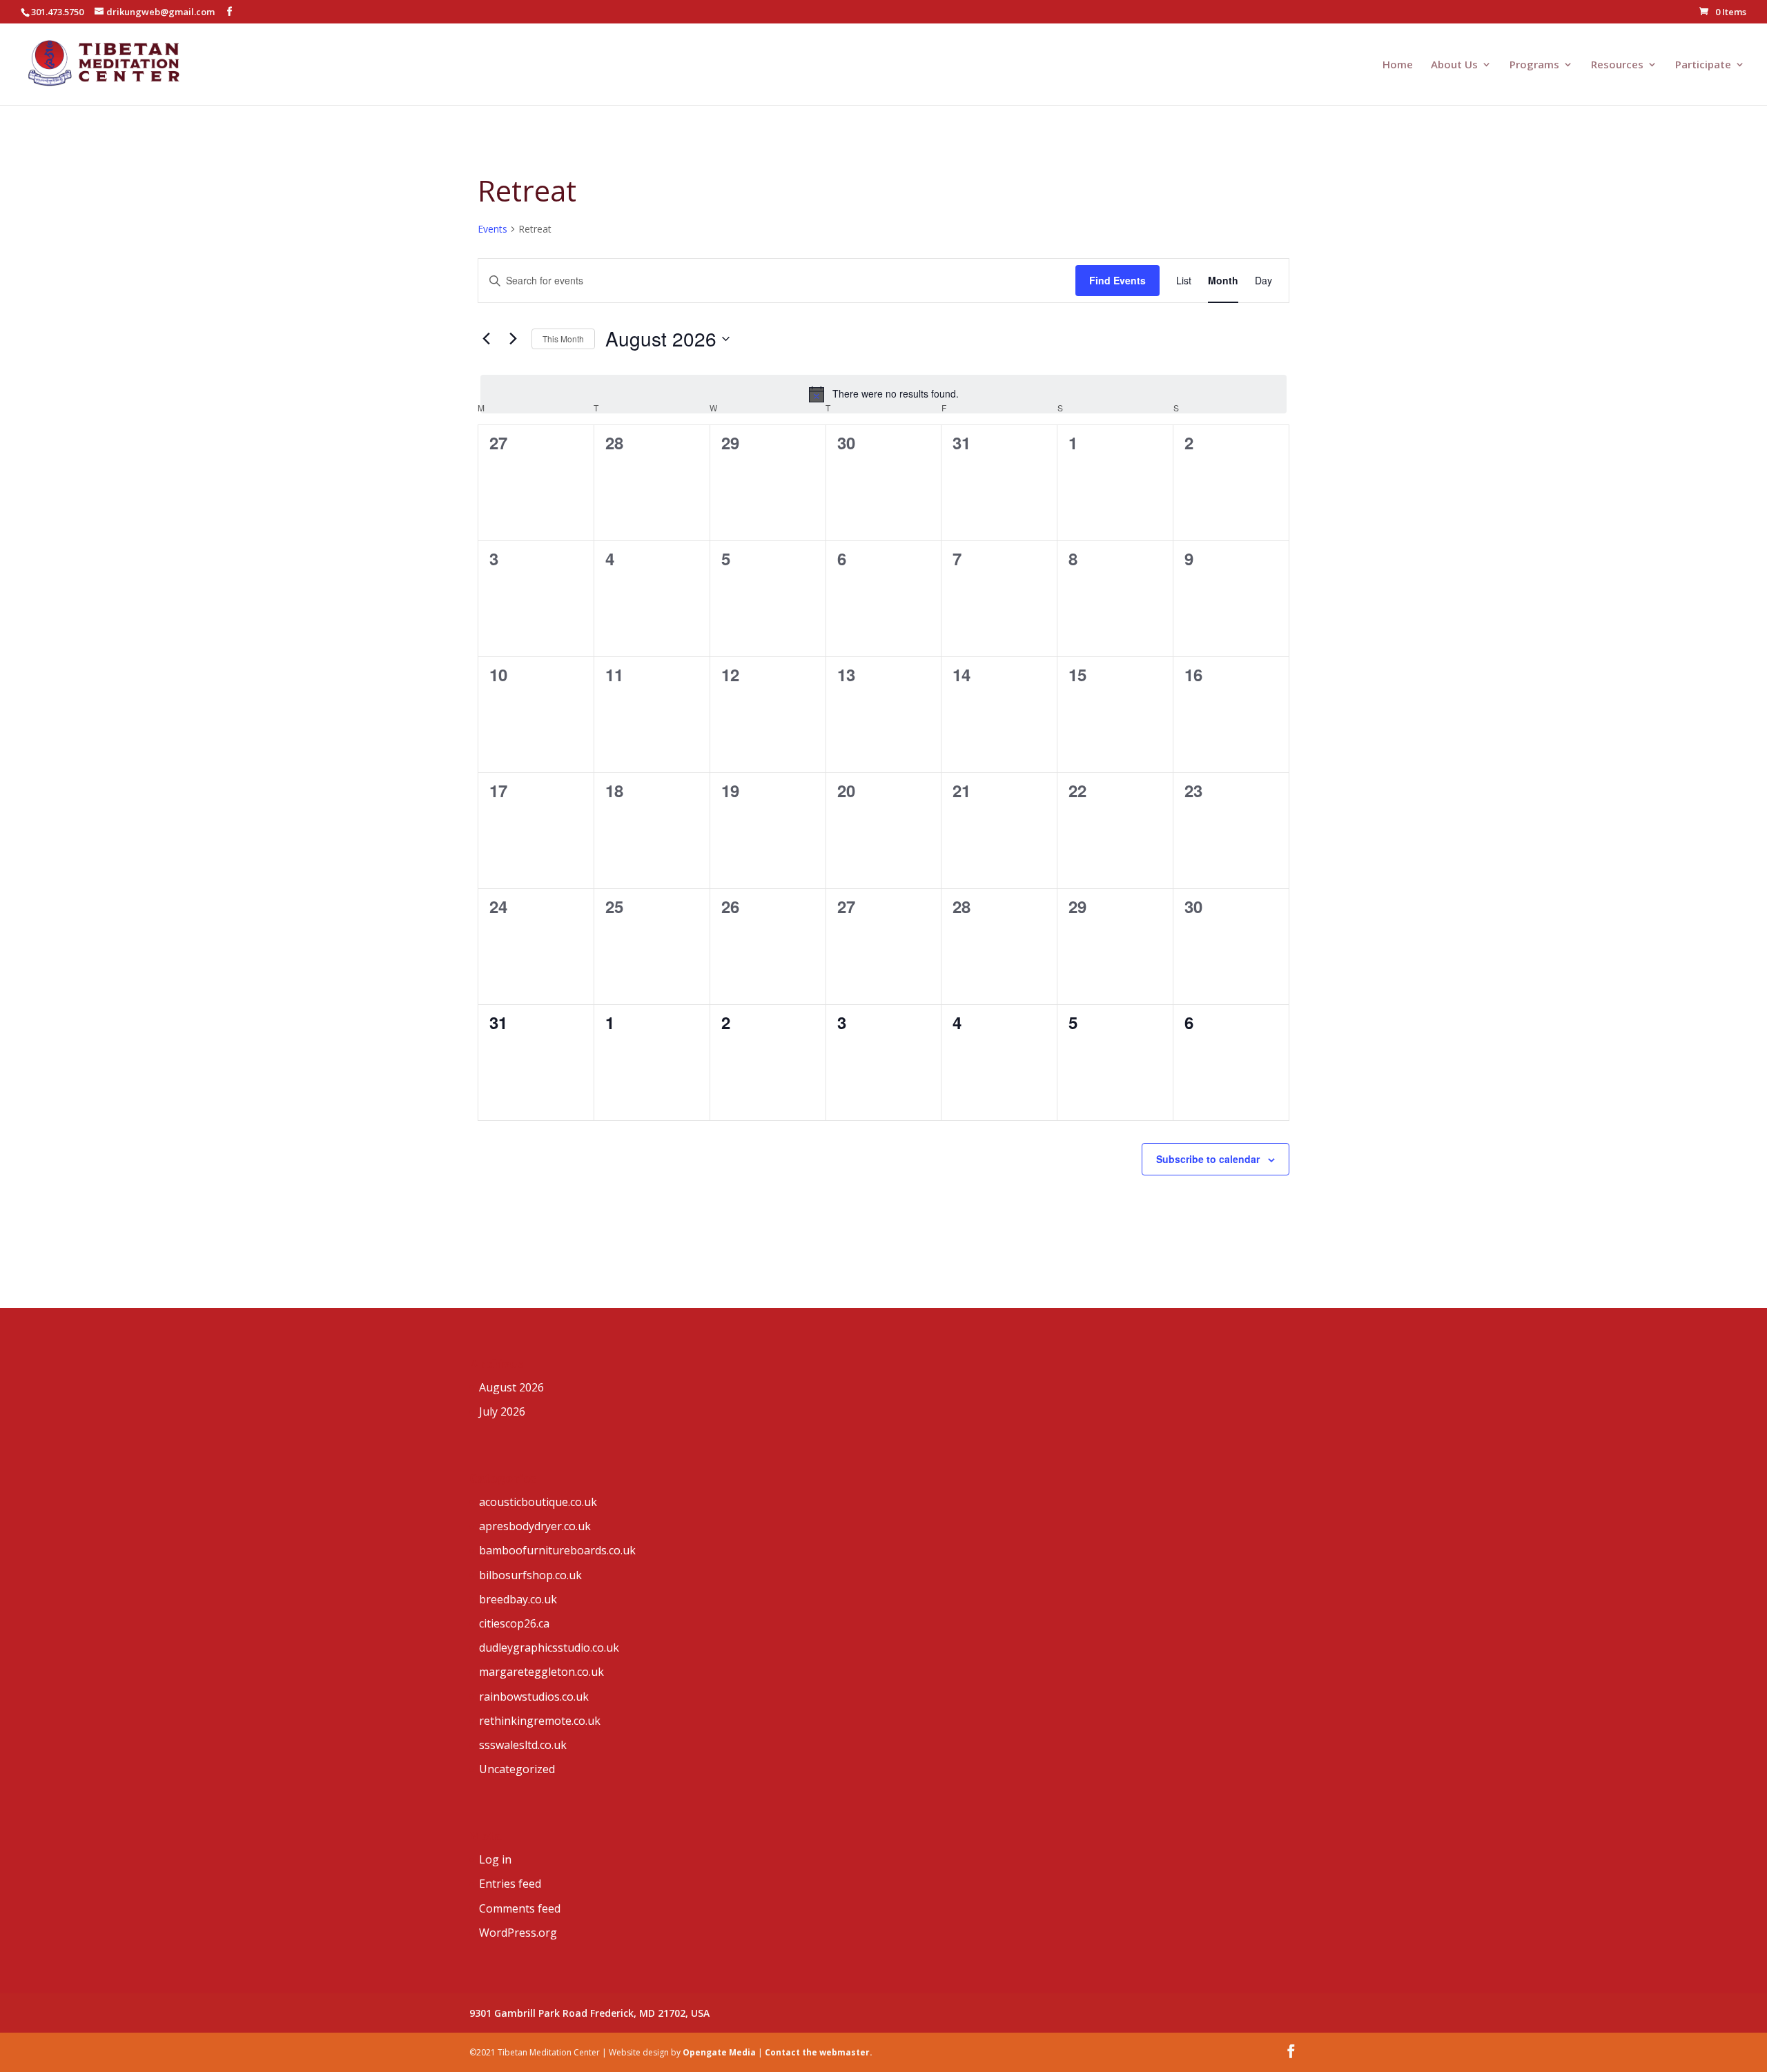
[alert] (883, 394)
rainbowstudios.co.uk (534, 1697)
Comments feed (520, 1908)
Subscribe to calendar (1208, 1159)
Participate (1703, 65)
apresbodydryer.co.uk (535, 1526)
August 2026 (511, 1387)
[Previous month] (486, 339)
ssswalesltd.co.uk (523, 1745)
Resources (1617, 65)
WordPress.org (518, 1933)
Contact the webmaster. (819, 2052)
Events (492, 229)
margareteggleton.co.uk (541, 1672)
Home (1398, 65)
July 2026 (502, 1411)
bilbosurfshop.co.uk (530, 1575)
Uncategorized (517, 1769)
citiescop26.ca (514, 1623)
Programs (1534, 65)
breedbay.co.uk (518, 1599)
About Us (1454, 65)
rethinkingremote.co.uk (540, 1721)
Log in (495, 1859)
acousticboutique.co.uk (538, 1502)
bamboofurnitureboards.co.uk (557, 1550)
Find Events (1117, 280)
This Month (563, 339)
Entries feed (510, 1884)
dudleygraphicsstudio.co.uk (549, 1648)
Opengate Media (719, 2052)
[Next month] (513, 339)
